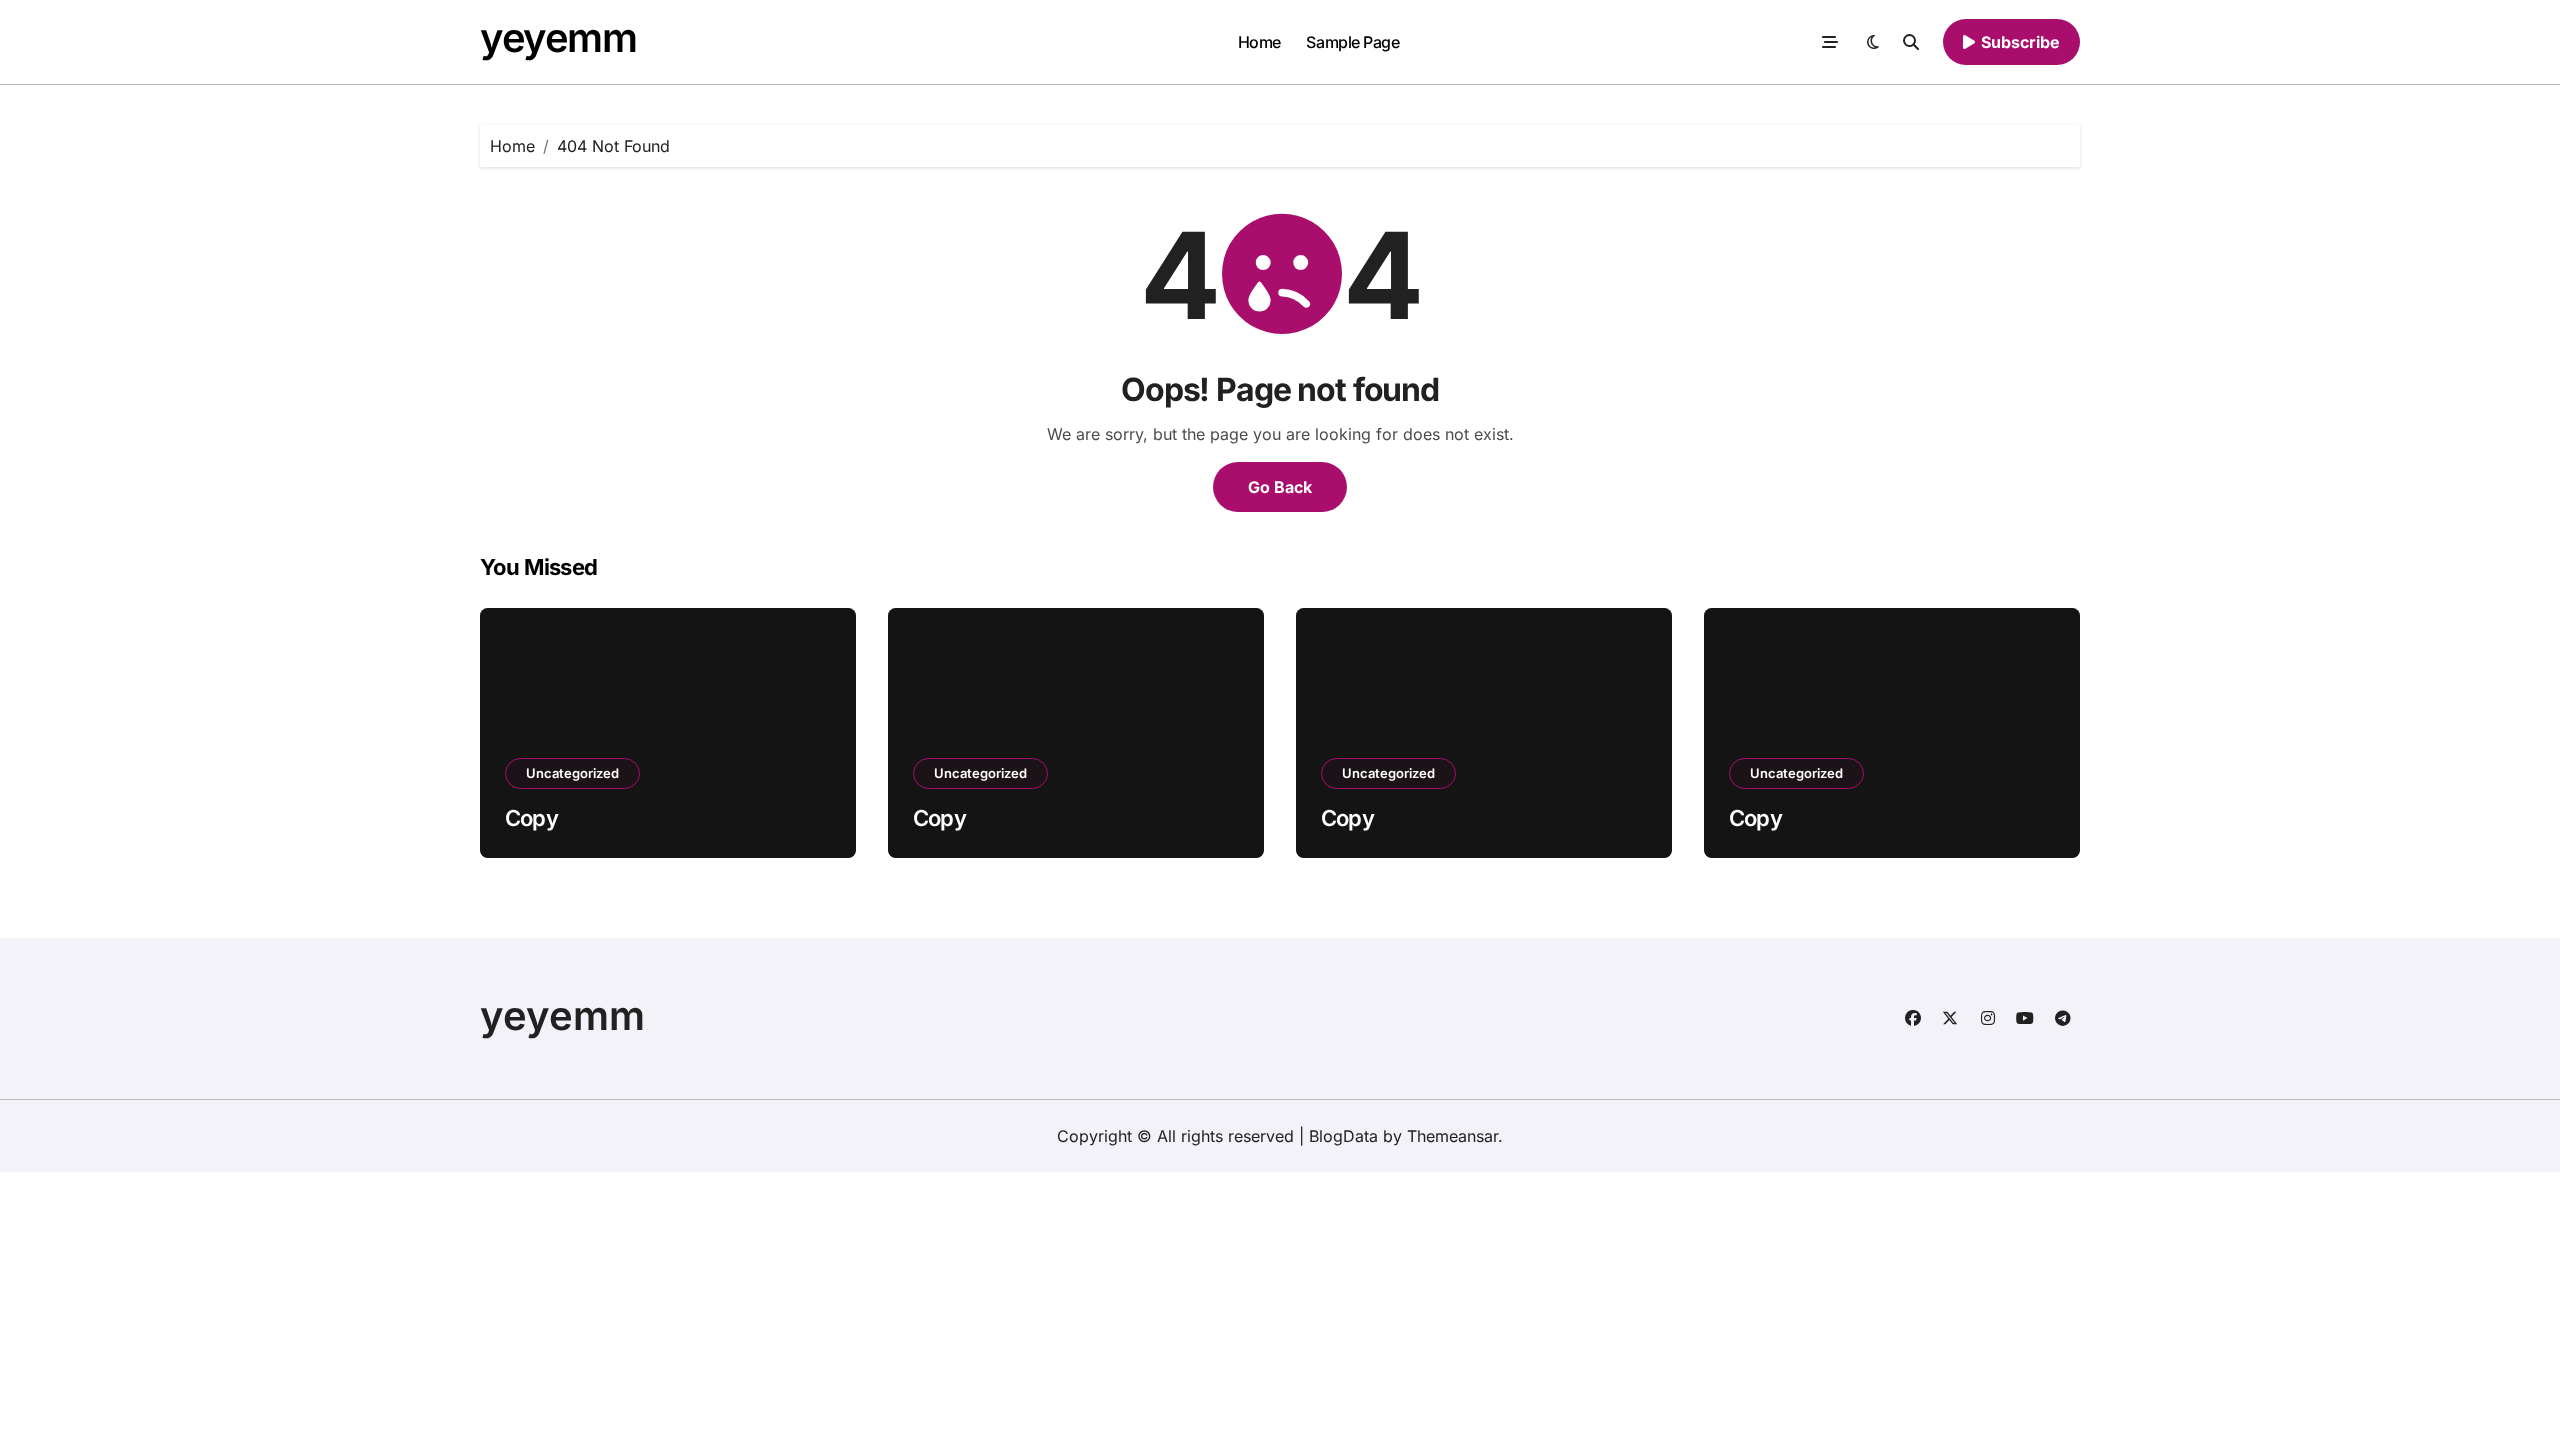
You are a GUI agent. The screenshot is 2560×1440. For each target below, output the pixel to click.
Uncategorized (572, 773)
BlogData (1343, 1136)
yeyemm (558, 37)
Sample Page (1352, 42)
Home (1259, 42)
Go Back (1280, 487)
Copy (531, 818)
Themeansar (1452, 1136)
